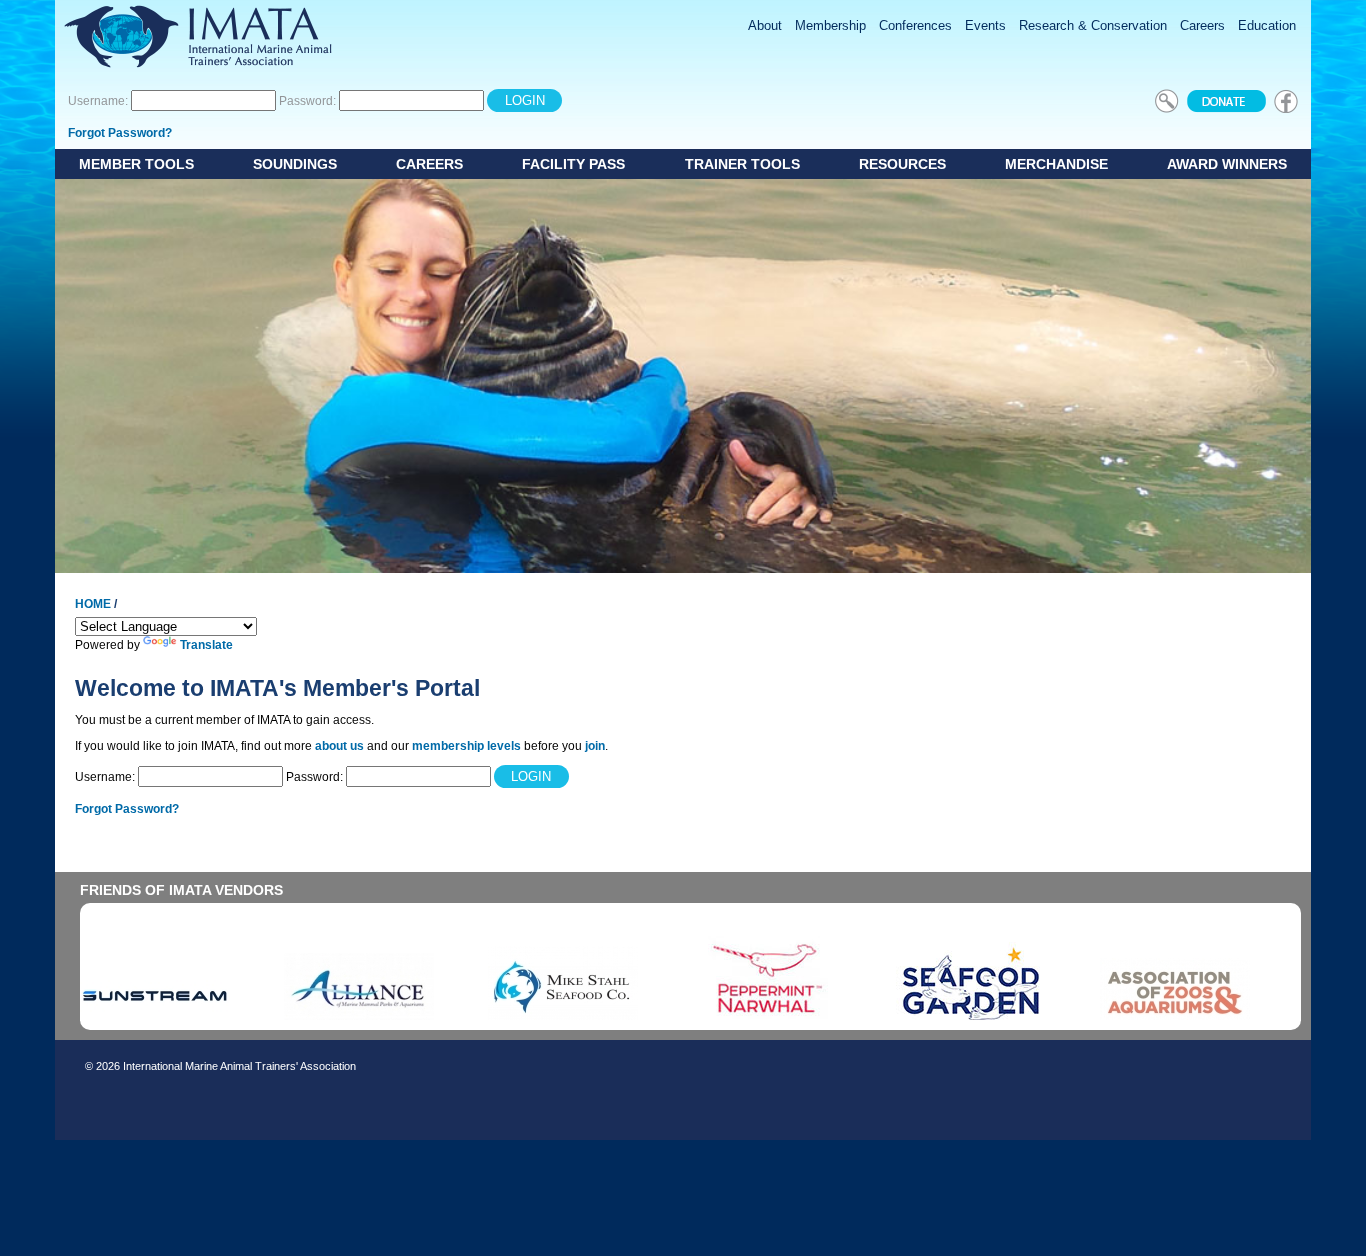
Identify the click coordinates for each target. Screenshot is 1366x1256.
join (595, 746)
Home (93, 604)
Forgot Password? (120, 133)
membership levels (466, 746)
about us (339, 746)
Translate (206, 645)
